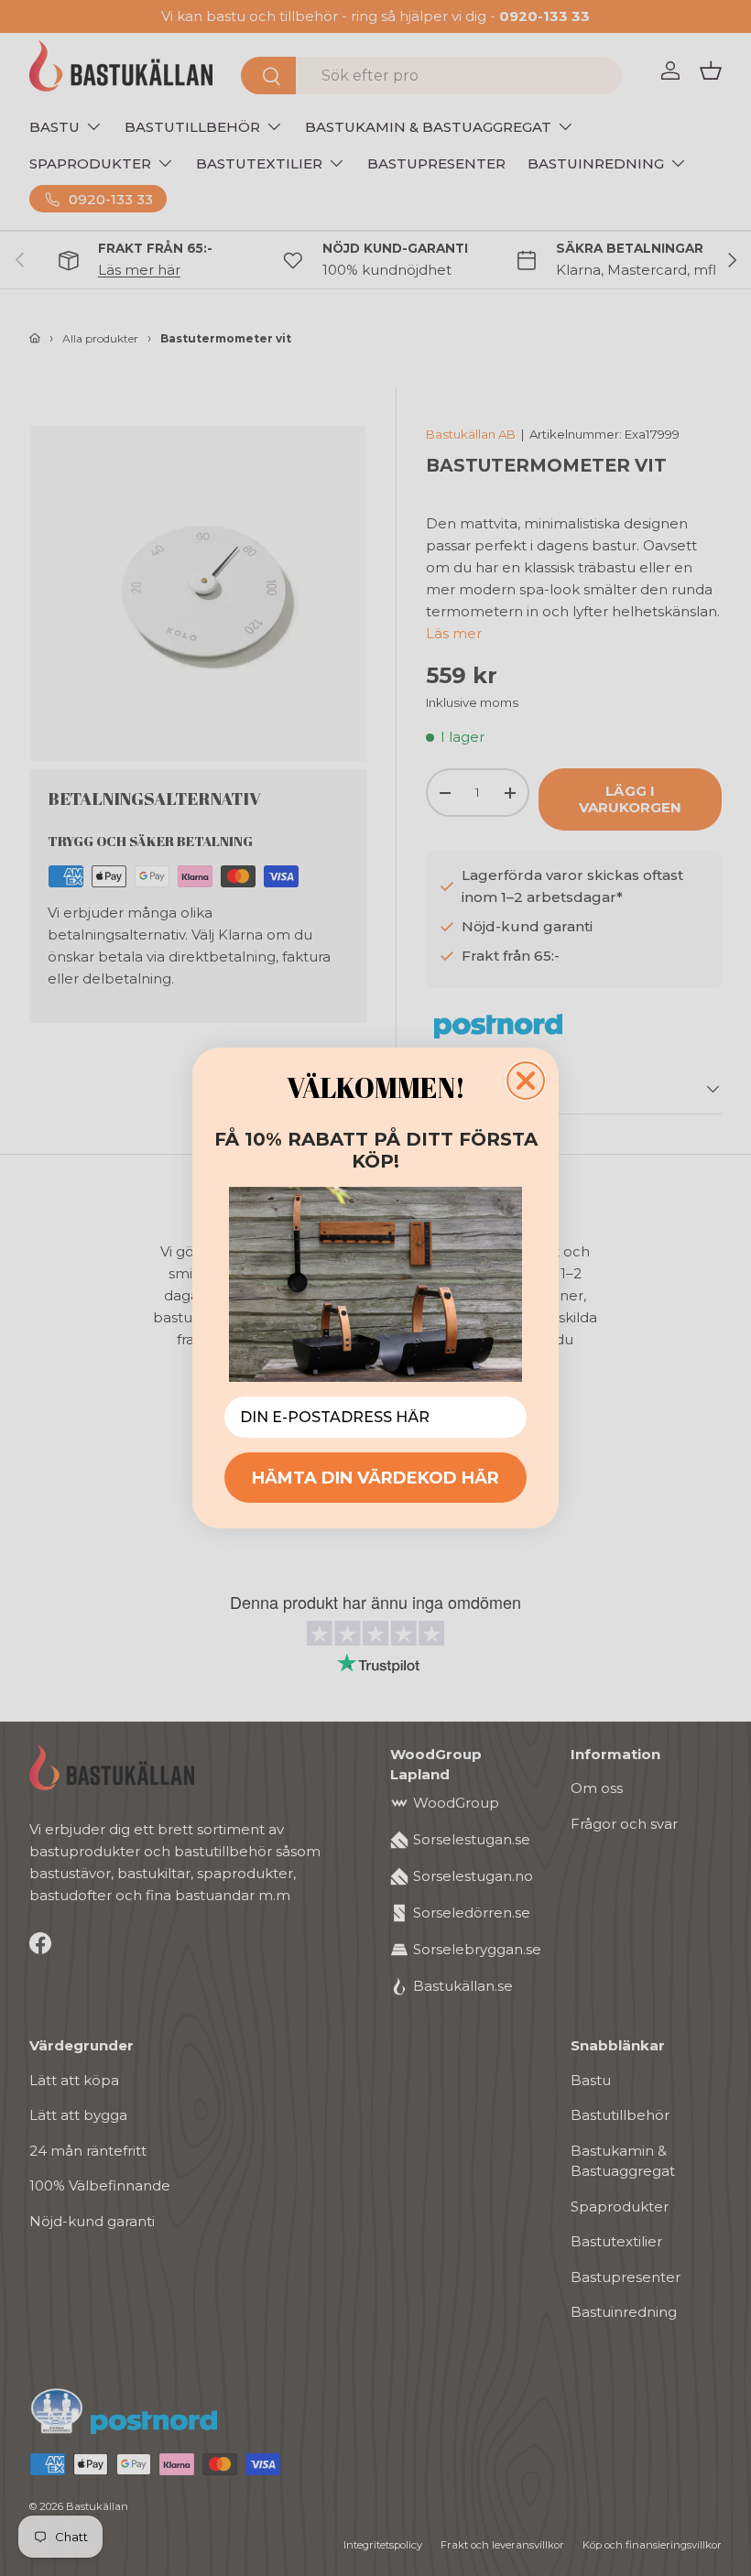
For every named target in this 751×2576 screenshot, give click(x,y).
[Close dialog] (526, 1081)
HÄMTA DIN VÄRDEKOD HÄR (375, 1478)
